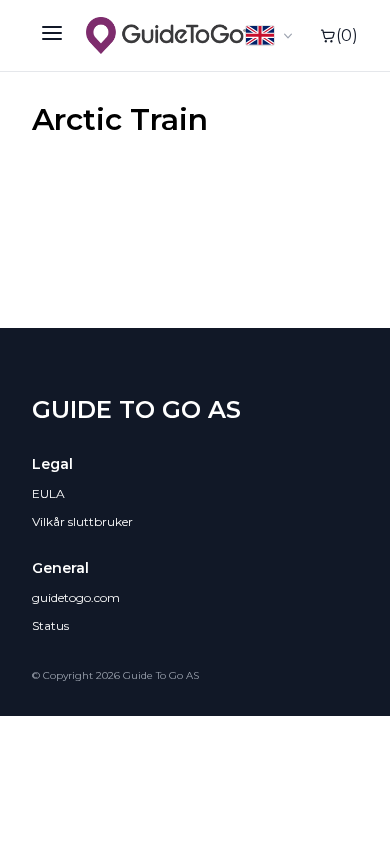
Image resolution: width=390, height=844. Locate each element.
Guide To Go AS (136, 409)
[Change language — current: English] (271, 35)
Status (50, 625)
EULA (48, 493)
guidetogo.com (76, 597)
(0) (347, 35)
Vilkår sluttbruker (82, 521)
